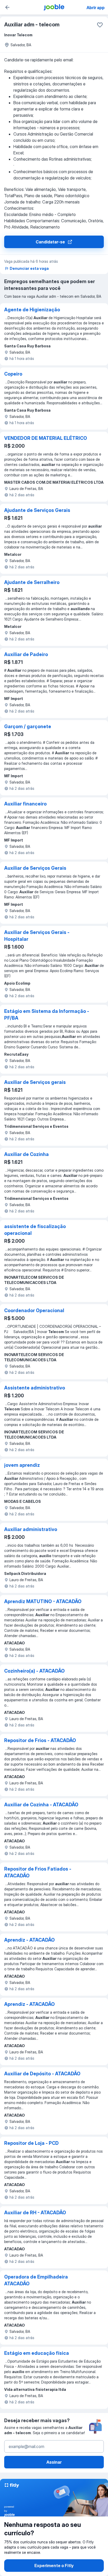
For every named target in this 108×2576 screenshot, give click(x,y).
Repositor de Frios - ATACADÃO (40, 1740)
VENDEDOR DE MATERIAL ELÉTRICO (46, 438)
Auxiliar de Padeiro (26, 654)
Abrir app (96, 8)
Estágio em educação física (37, 2353)
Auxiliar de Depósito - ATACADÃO (42, 2074)
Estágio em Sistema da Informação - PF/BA (47, 1015)
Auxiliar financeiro (25, 804)
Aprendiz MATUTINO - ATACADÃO (43, 1601)
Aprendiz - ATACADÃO (29, 1940)
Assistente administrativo (35, 1388)
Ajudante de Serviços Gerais (37, 510)
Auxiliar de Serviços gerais (35, 1082)
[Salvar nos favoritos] (100, 25)
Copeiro (13, 374)
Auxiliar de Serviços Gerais (35, 868)
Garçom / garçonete (28, 726)
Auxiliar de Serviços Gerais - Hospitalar (37, 936)
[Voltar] (7, 7)
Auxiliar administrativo (31, 1529)
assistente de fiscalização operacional (35, 1230)
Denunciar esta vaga (29, 268)
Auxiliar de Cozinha (26, 1154)
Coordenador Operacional (34, 1310)
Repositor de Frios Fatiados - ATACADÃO (38, 1872)
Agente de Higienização (32, 310)
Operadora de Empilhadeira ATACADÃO (36, 2280)
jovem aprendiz (22, 1465)
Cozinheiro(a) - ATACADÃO (34, 1671)
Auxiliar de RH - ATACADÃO (35, 2213)
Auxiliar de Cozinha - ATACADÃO (41, 1805)
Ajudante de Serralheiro (32, 582)
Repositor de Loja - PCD (31, 2143)
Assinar (54, 2462)
